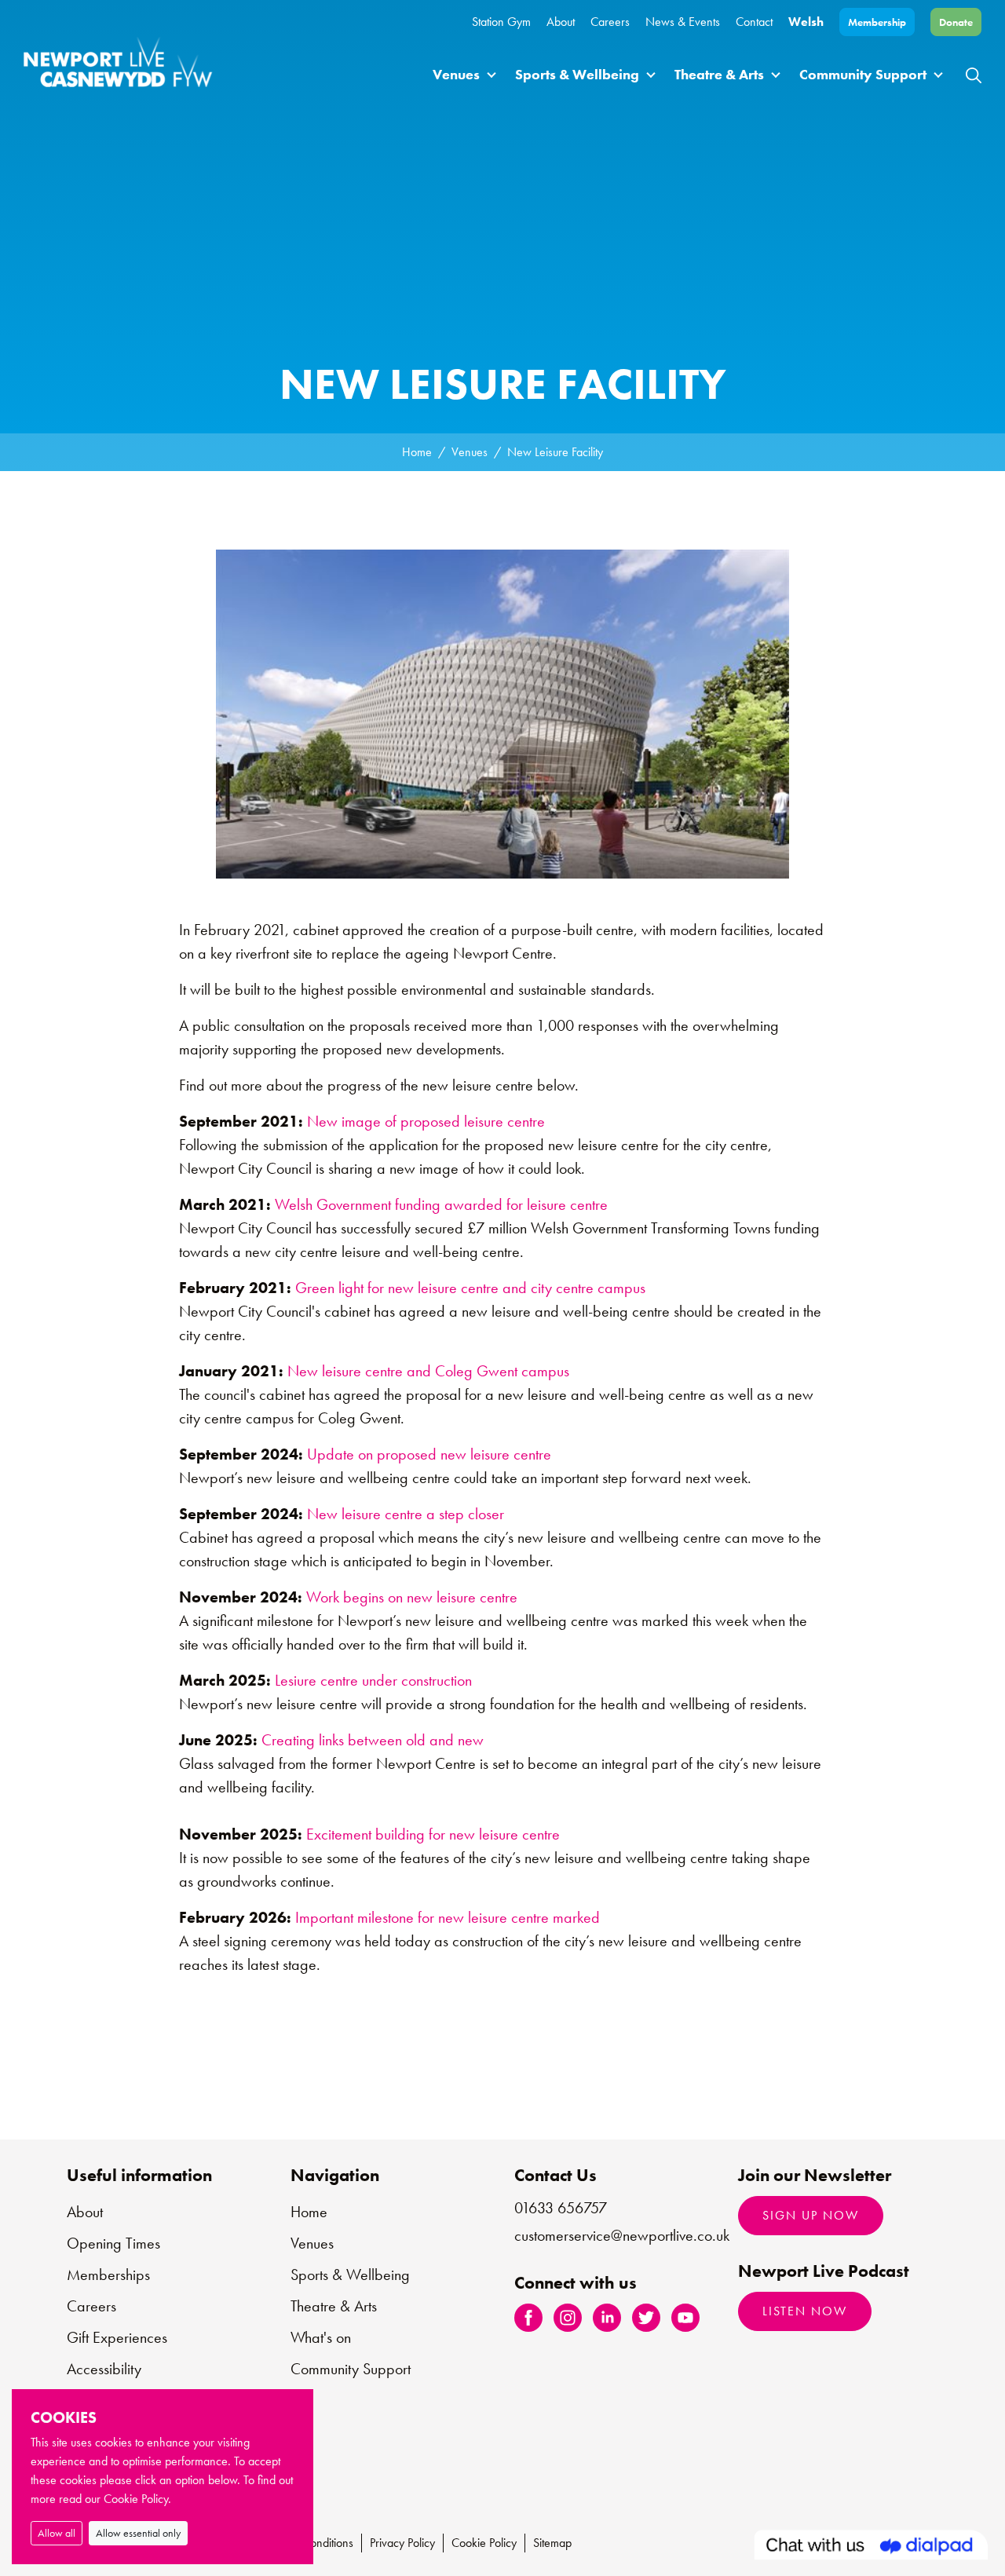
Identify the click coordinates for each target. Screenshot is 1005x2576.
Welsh (806, 22)
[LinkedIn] (607, 2317)
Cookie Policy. (137, 2499)
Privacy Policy (402, 2543)
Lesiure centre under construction (373, 1680)
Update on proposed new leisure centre (429, 1454)
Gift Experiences (117, 2337)
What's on (321, 2337)
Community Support (863, 74)
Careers (610, 22)
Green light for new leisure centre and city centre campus (472, 1288)
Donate (956, 22)
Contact (754, 22)
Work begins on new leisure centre (412, 1597)
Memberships (108, 2275)
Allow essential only (138, 2533)
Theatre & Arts (719, 74)
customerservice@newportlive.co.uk (622, 2235)
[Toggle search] (974, 74)
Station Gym (501, 22)
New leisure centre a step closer (406, 1514)
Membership (877, 22)
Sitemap (552, 2543)
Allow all (57, 2533)
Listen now (805, 2311)
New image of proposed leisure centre (426, 1121)
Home (417, 452)
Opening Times (113, 2243)
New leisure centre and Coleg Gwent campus (428, 1371)
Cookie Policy (484, 2543)
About (561, 22)
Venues (456, 74)
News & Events (683, 22)
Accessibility (104, 2369)
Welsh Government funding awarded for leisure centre (441, 1204)
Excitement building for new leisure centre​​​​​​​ (433, 1834)
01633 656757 (561, 2208)
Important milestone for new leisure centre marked (448, 1917)
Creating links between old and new (373, 1740)
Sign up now (811, 2215)
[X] (646, 2317)
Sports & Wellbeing (577, 74)
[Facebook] (528, 2317)
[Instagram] (568, 2317)
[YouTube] (685, 2317)
